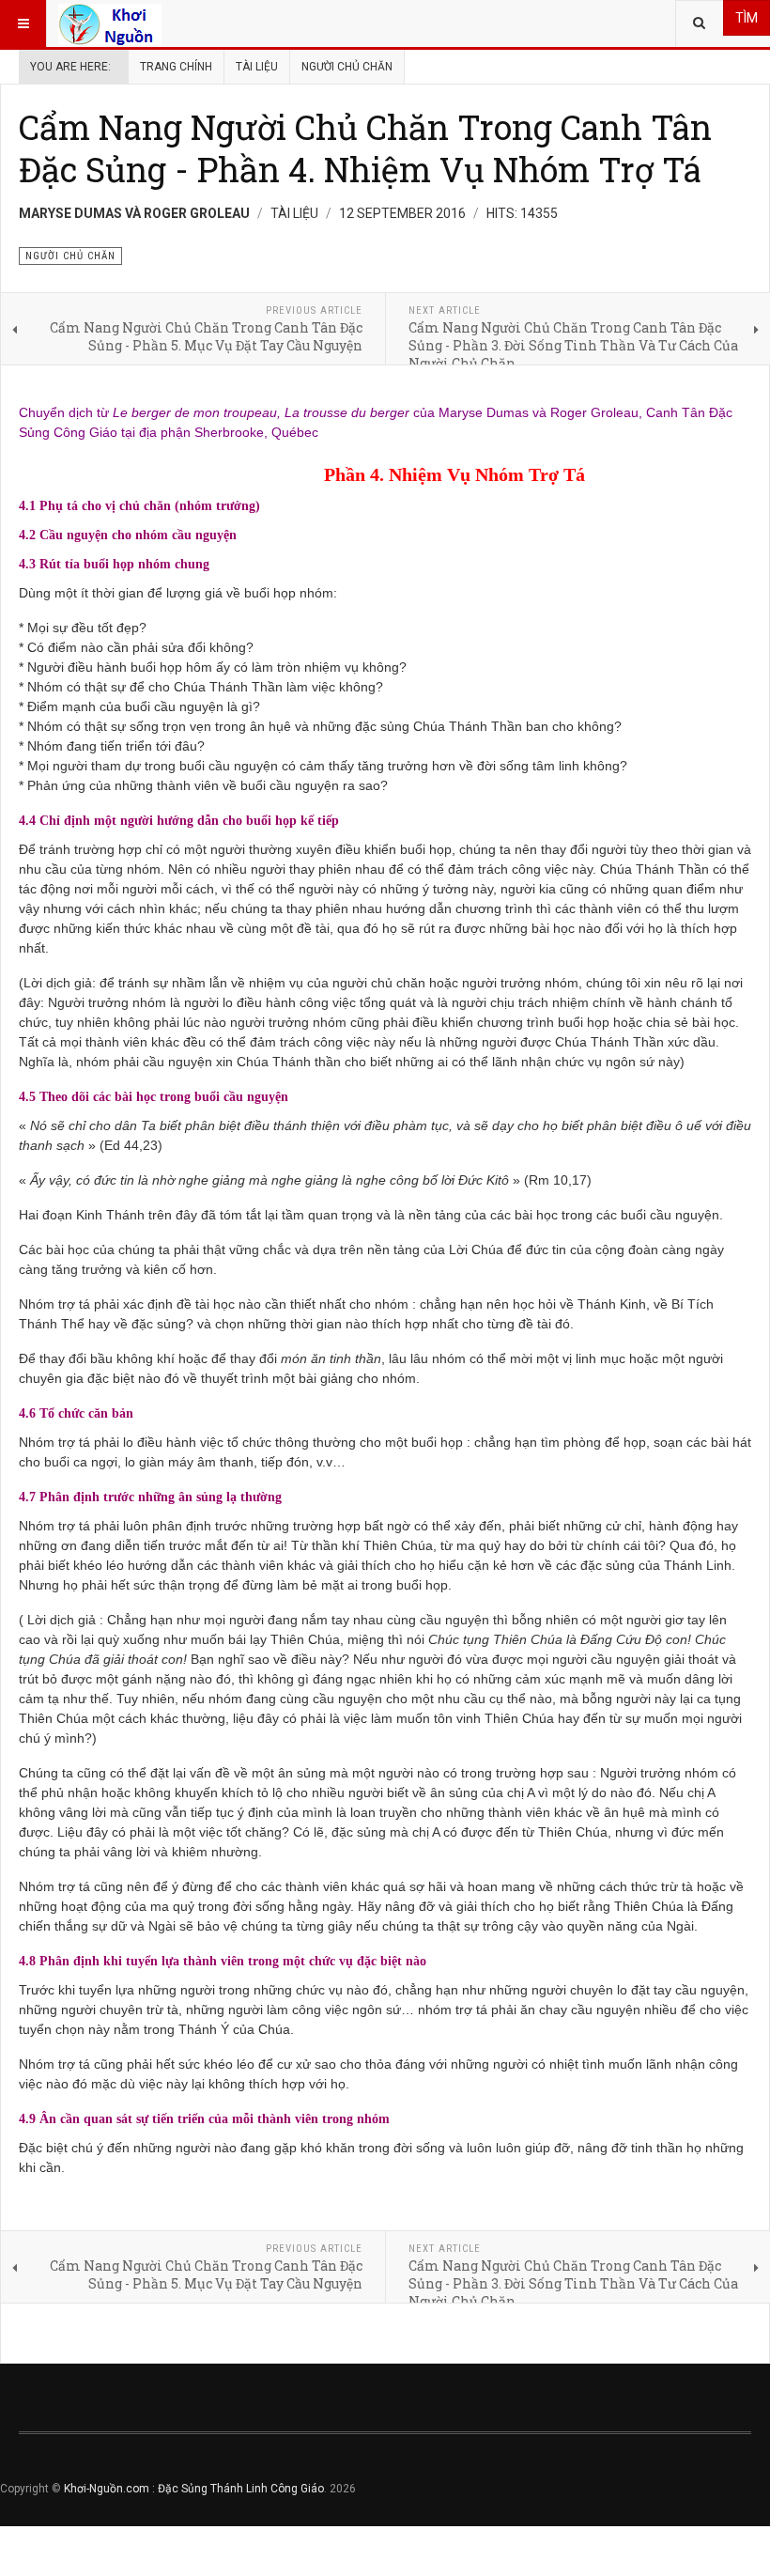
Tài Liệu (257, 67)
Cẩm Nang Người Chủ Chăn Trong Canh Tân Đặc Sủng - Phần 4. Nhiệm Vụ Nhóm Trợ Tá (365, 148)
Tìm (747, 18)
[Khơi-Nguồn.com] (110, 23)
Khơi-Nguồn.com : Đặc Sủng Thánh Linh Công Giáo (194, 2489)
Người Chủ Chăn (347, 67)
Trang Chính (176, 67)
